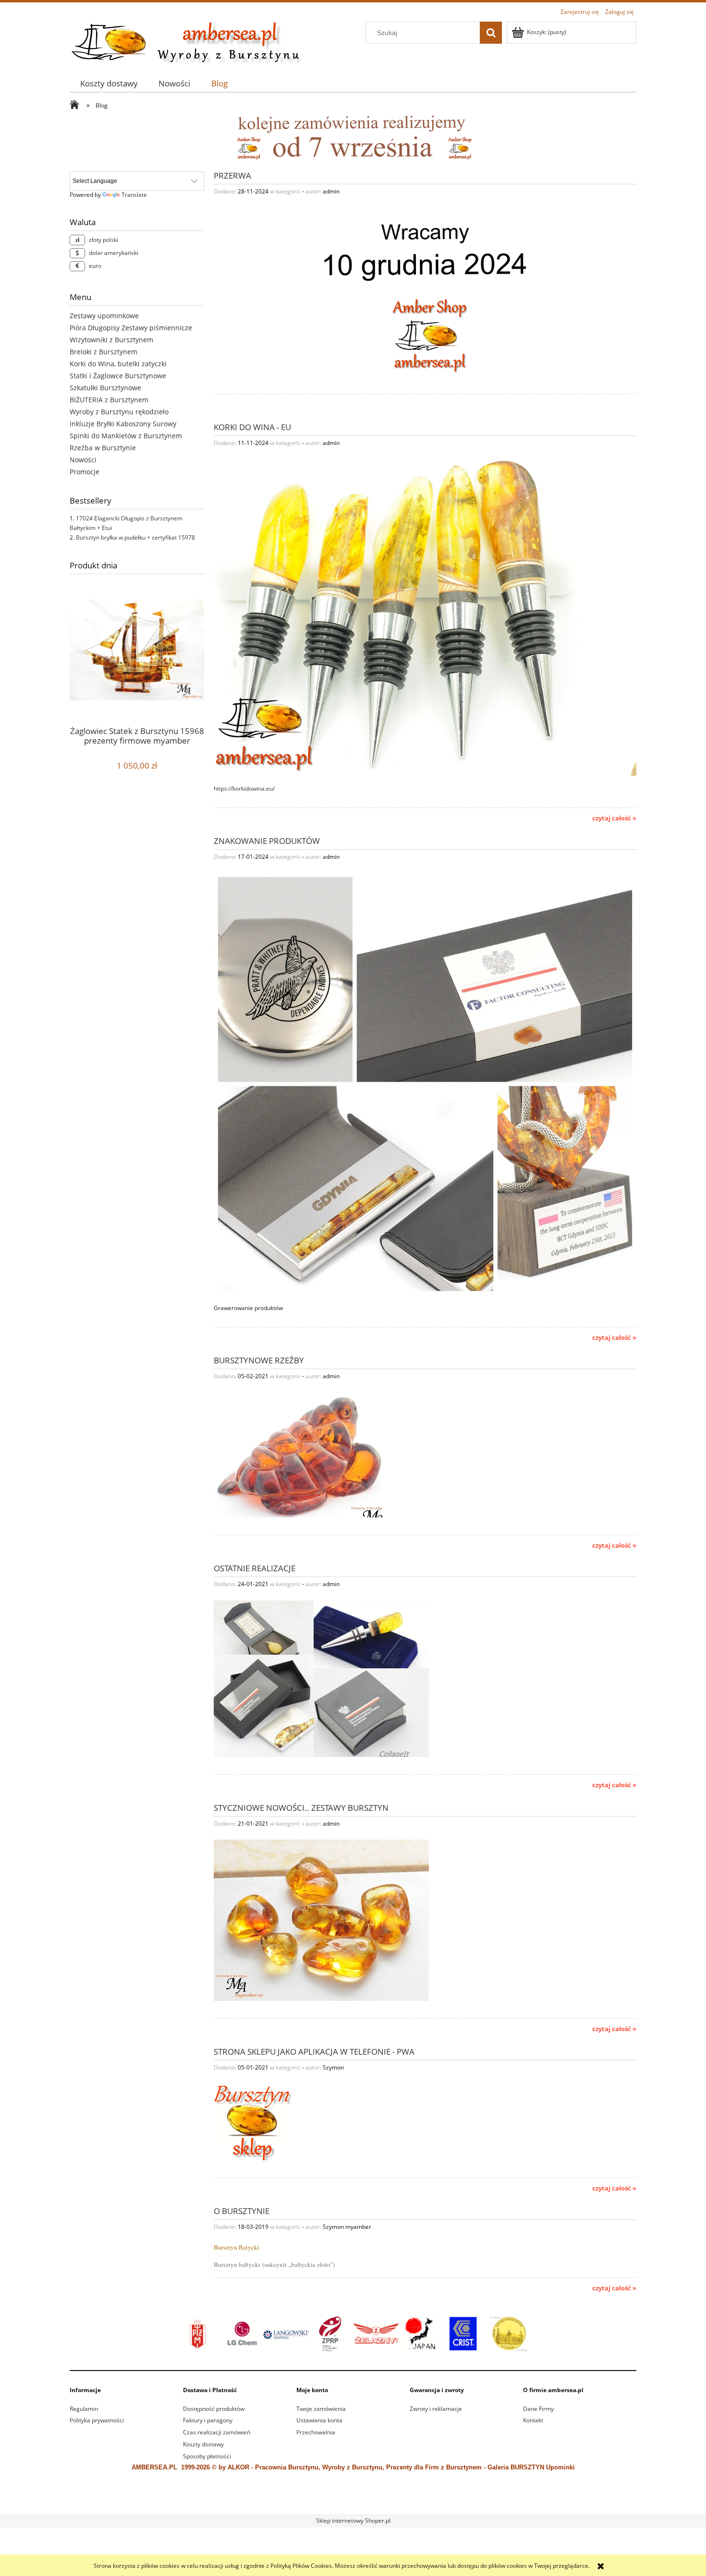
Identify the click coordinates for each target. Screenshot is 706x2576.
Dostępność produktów (214, 2409)
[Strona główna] (185, 41)
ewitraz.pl (420, 2502)
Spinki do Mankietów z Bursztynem (126, 436)
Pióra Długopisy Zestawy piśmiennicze (131, 328)
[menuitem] (109, 83)
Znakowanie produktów (267, 840)
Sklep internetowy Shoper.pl (353, 2521)
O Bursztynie (242, 2210)
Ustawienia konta (319, 2420)
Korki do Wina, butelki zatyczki (118, 364)
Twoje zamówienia (321, 2409)
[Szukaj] (491, 33)
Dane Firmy (538, 2409)
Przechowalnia (316, 2432)
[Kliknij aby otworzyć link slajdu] (353, 2334)
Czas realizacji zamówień (217, 2432)
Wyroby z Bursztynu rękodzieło (119, 412)
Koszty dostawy (203, 2444)
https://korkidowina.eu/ (244, 788)
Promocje (85, 472)
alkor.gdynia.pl (389, 2502)
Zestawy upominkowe (104, 316)
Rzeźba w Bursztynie (103, 448)
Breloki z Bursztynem (103, 352)
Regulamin (84, 2409)
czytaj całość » (614, 818)
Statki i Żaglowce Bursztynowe (118, 376)
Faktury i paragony (208, 2420)
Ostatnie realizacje (255, 1567)
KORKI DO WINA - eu (252, 426)
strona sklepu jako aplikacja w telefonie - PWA (314, 2051)
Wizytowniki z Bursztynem (111, 340)
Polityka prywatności (97, 2420)
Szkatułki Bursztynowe (105, 388)
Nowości (83, 460)
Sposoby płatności (207, 2456)
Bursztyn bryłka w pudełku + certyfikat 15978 (135, 537)
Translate (134, 195)
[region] (353, 2334)
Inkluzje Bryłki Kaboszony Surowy (123, 424)
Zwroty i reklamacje (436, 2409)
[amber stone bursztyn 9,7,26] (353, 137)
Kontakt (533, 2420)
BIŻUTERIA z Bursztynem (109, 400)
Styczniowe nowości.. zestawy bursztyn (301, 1807)
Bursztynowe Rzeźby (259, 1360)
